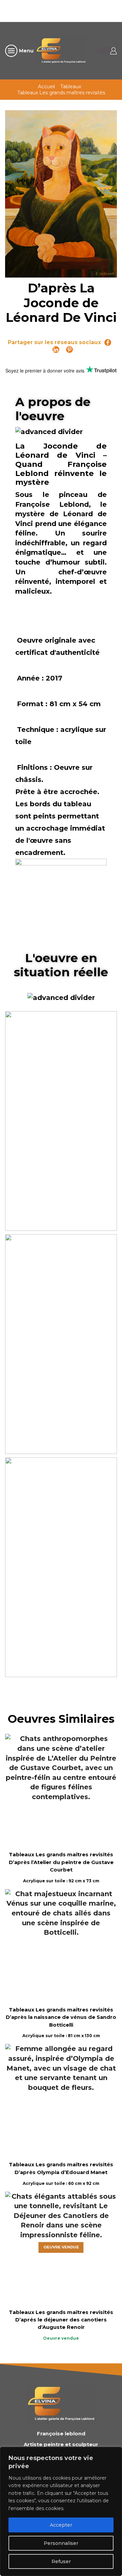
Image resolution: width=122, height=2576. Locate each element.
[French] (69, 10)
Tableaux (71, 87)
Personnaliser (61, 2543)
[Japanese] (95, 10)
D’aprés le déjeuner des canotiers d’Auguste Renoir (61, 2323)
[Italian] (86, 10)
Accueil (46, 87)
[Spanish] (104, 10)
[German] (78, 10)
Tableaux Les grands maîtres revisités (61, 93)
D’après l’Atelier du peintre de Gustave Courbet (61, 1866)
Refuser (61, 2561)
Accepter (61, 2525)
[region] (61, 2511)
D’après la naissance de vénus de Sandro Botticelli (61, 2021)
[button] (63, 1118)
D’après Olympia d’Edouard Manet (61, 2172)
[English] (60, 10)
